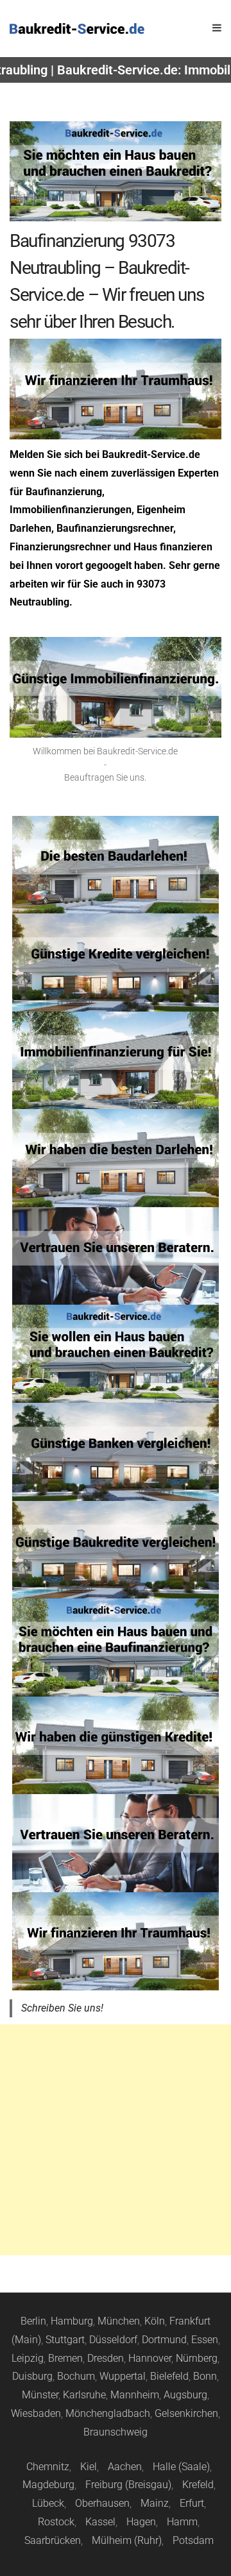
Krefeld (198, 2485)
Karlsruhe (84, 2395)
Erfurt (192, 2503)
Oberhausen (102, 2503)
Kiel (89, 2467)
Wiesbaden (36, 2413)
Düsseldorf (113, 2340)
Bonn (205, 2376)
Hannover (150, 2358)
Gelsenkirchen (186, 2413)
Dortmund (164, 2340)
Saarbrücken (53, 2540)
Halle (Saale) (181, 2467)
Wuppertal (123, 2376)
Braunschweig (116, 2432)
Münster (40, 2395)
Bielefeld (169, 2376)
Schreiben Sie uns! (62, 2008)
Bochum (76, 2376)
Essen (205, 2340)
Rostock (56, 2522)
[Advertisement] (116, 2140)
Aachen (125, 2467)
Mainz (155, 2503)
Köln (155, 2321)
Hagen (141, 2522)
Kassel (100, 2522)
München (119, 2321)
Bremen (65, 2358)
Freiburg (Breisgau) (128, 2485)
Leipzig (28, 2358)
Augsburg (185, 2395)
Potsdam (193, 2540)
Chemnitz (48, 2467)
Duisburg (32, 2376)
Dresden (106, 2358)
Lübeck (48, 2503)
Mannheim (135, 2395)
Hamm (182, 2522)
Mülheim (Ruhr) (127, 2540)
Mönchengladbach (108, 2413)
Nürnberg (197, 2358)
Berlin (33, 2321)
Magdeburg (48, 2485)
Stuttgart (65, 2340)
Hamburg (72, 2321)
